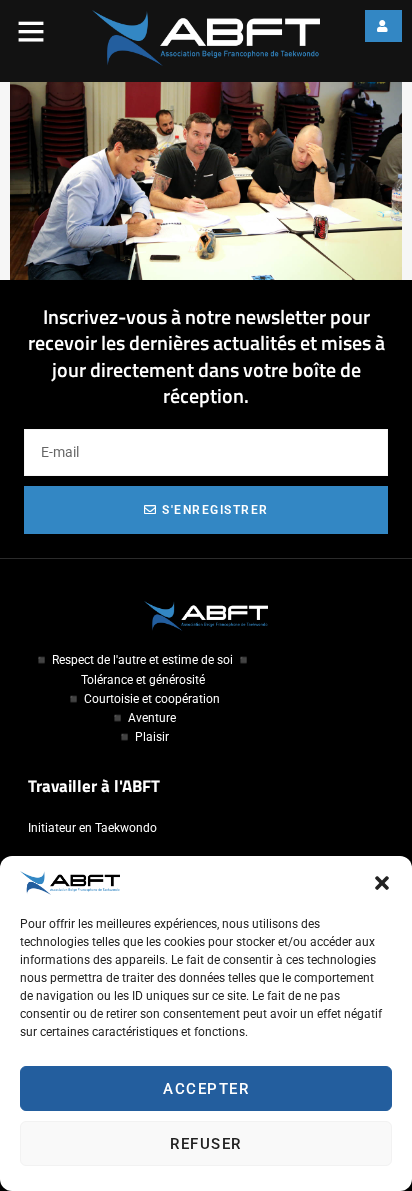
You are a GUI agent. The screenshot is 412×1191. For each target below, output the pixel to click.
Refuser (206, 1144)
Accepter (206, 1089)
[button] (382, 883)
